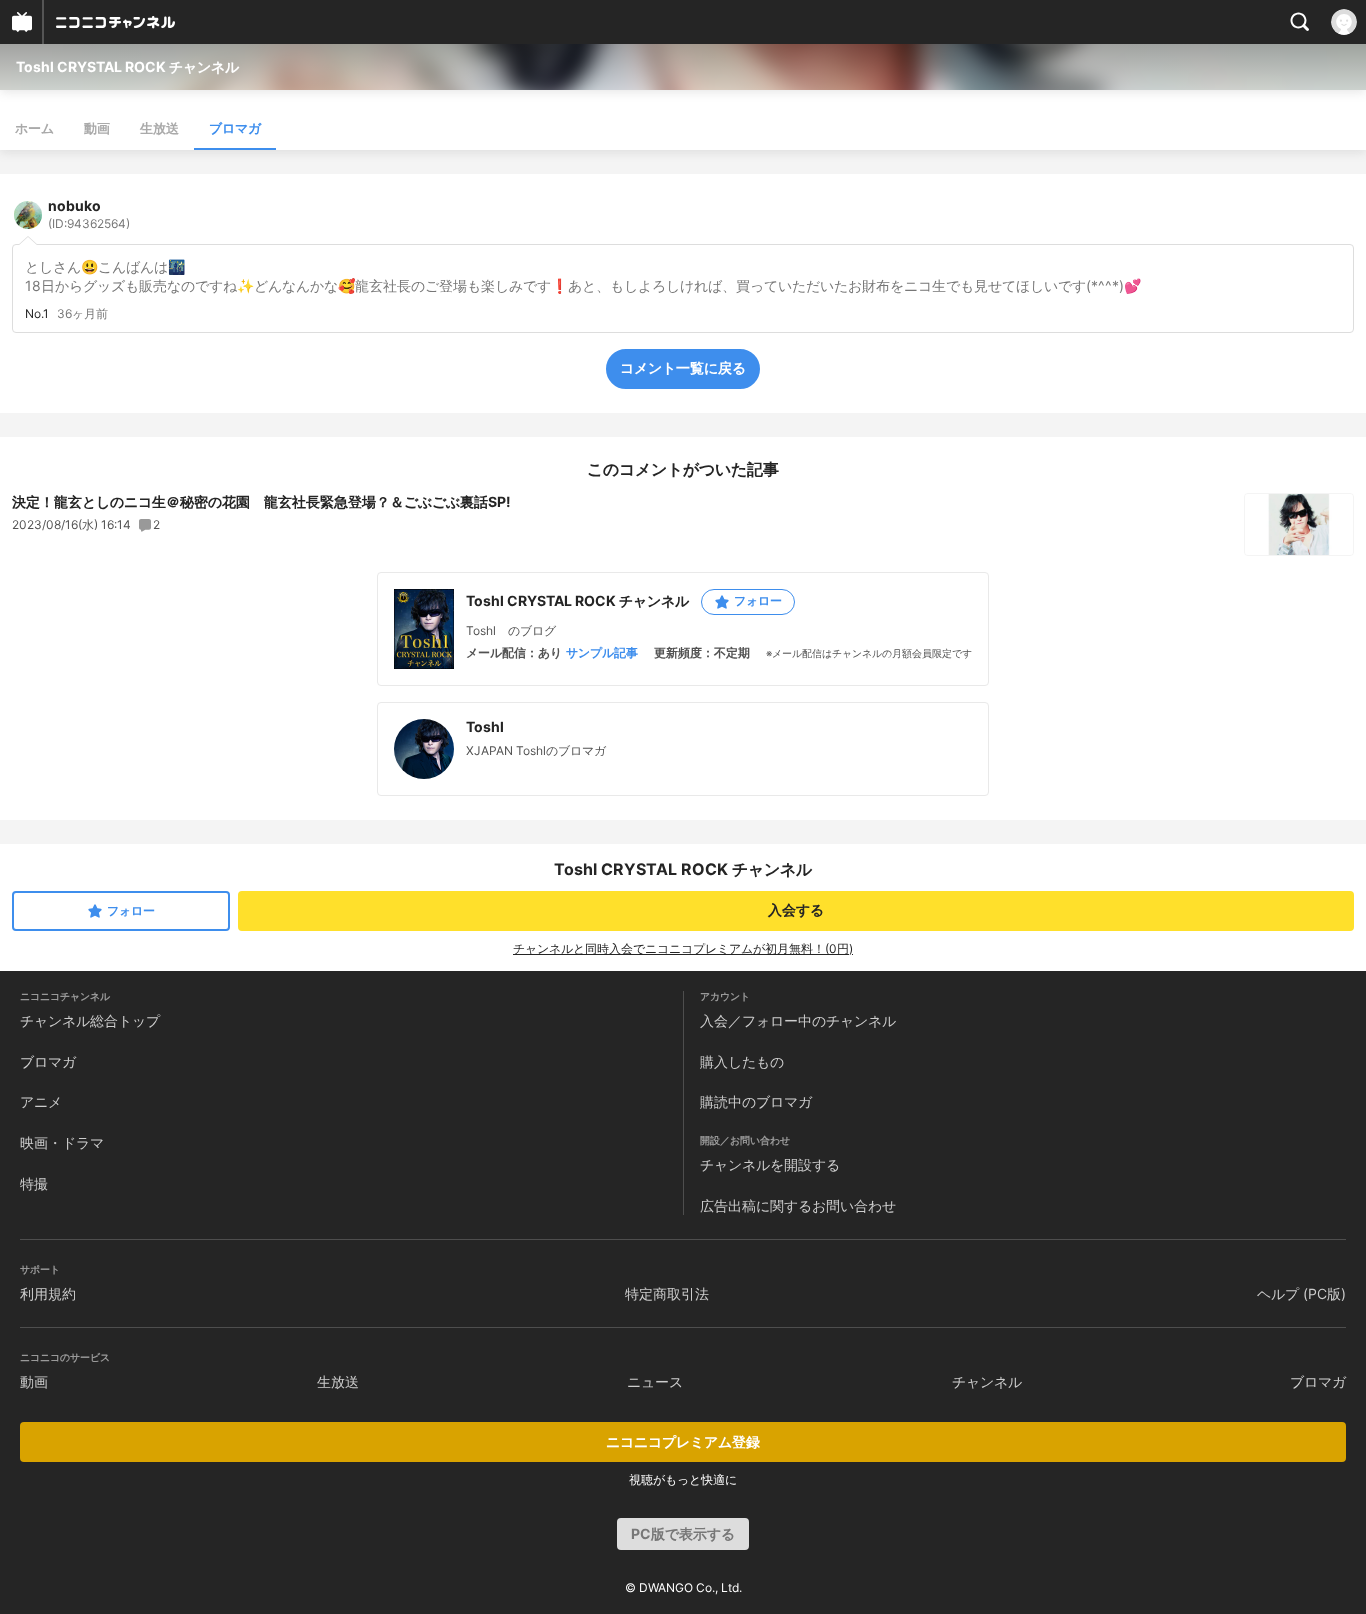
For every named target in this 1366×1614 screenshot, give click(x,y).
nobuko (89, 214)
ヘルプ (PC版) (1301, 1293)
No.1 (37, 314)
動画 (97, 128)
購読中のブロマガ (756, 1101)
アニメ (41, 1101)
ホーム (34, 128)
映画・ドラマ (62, 1142)
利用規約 (48, 1293)
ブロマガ (235, 128)
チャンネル (987, 1381)
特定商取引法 (667, 1293)
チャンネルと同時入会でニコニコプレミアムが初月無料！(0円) (683, 948)
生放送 (159, 128)
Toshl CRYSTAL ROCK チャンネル (127, 66)
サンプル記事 (602, 653)
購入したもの (742, 1061)
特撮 (34, 1183)
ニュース (655, 1381)
